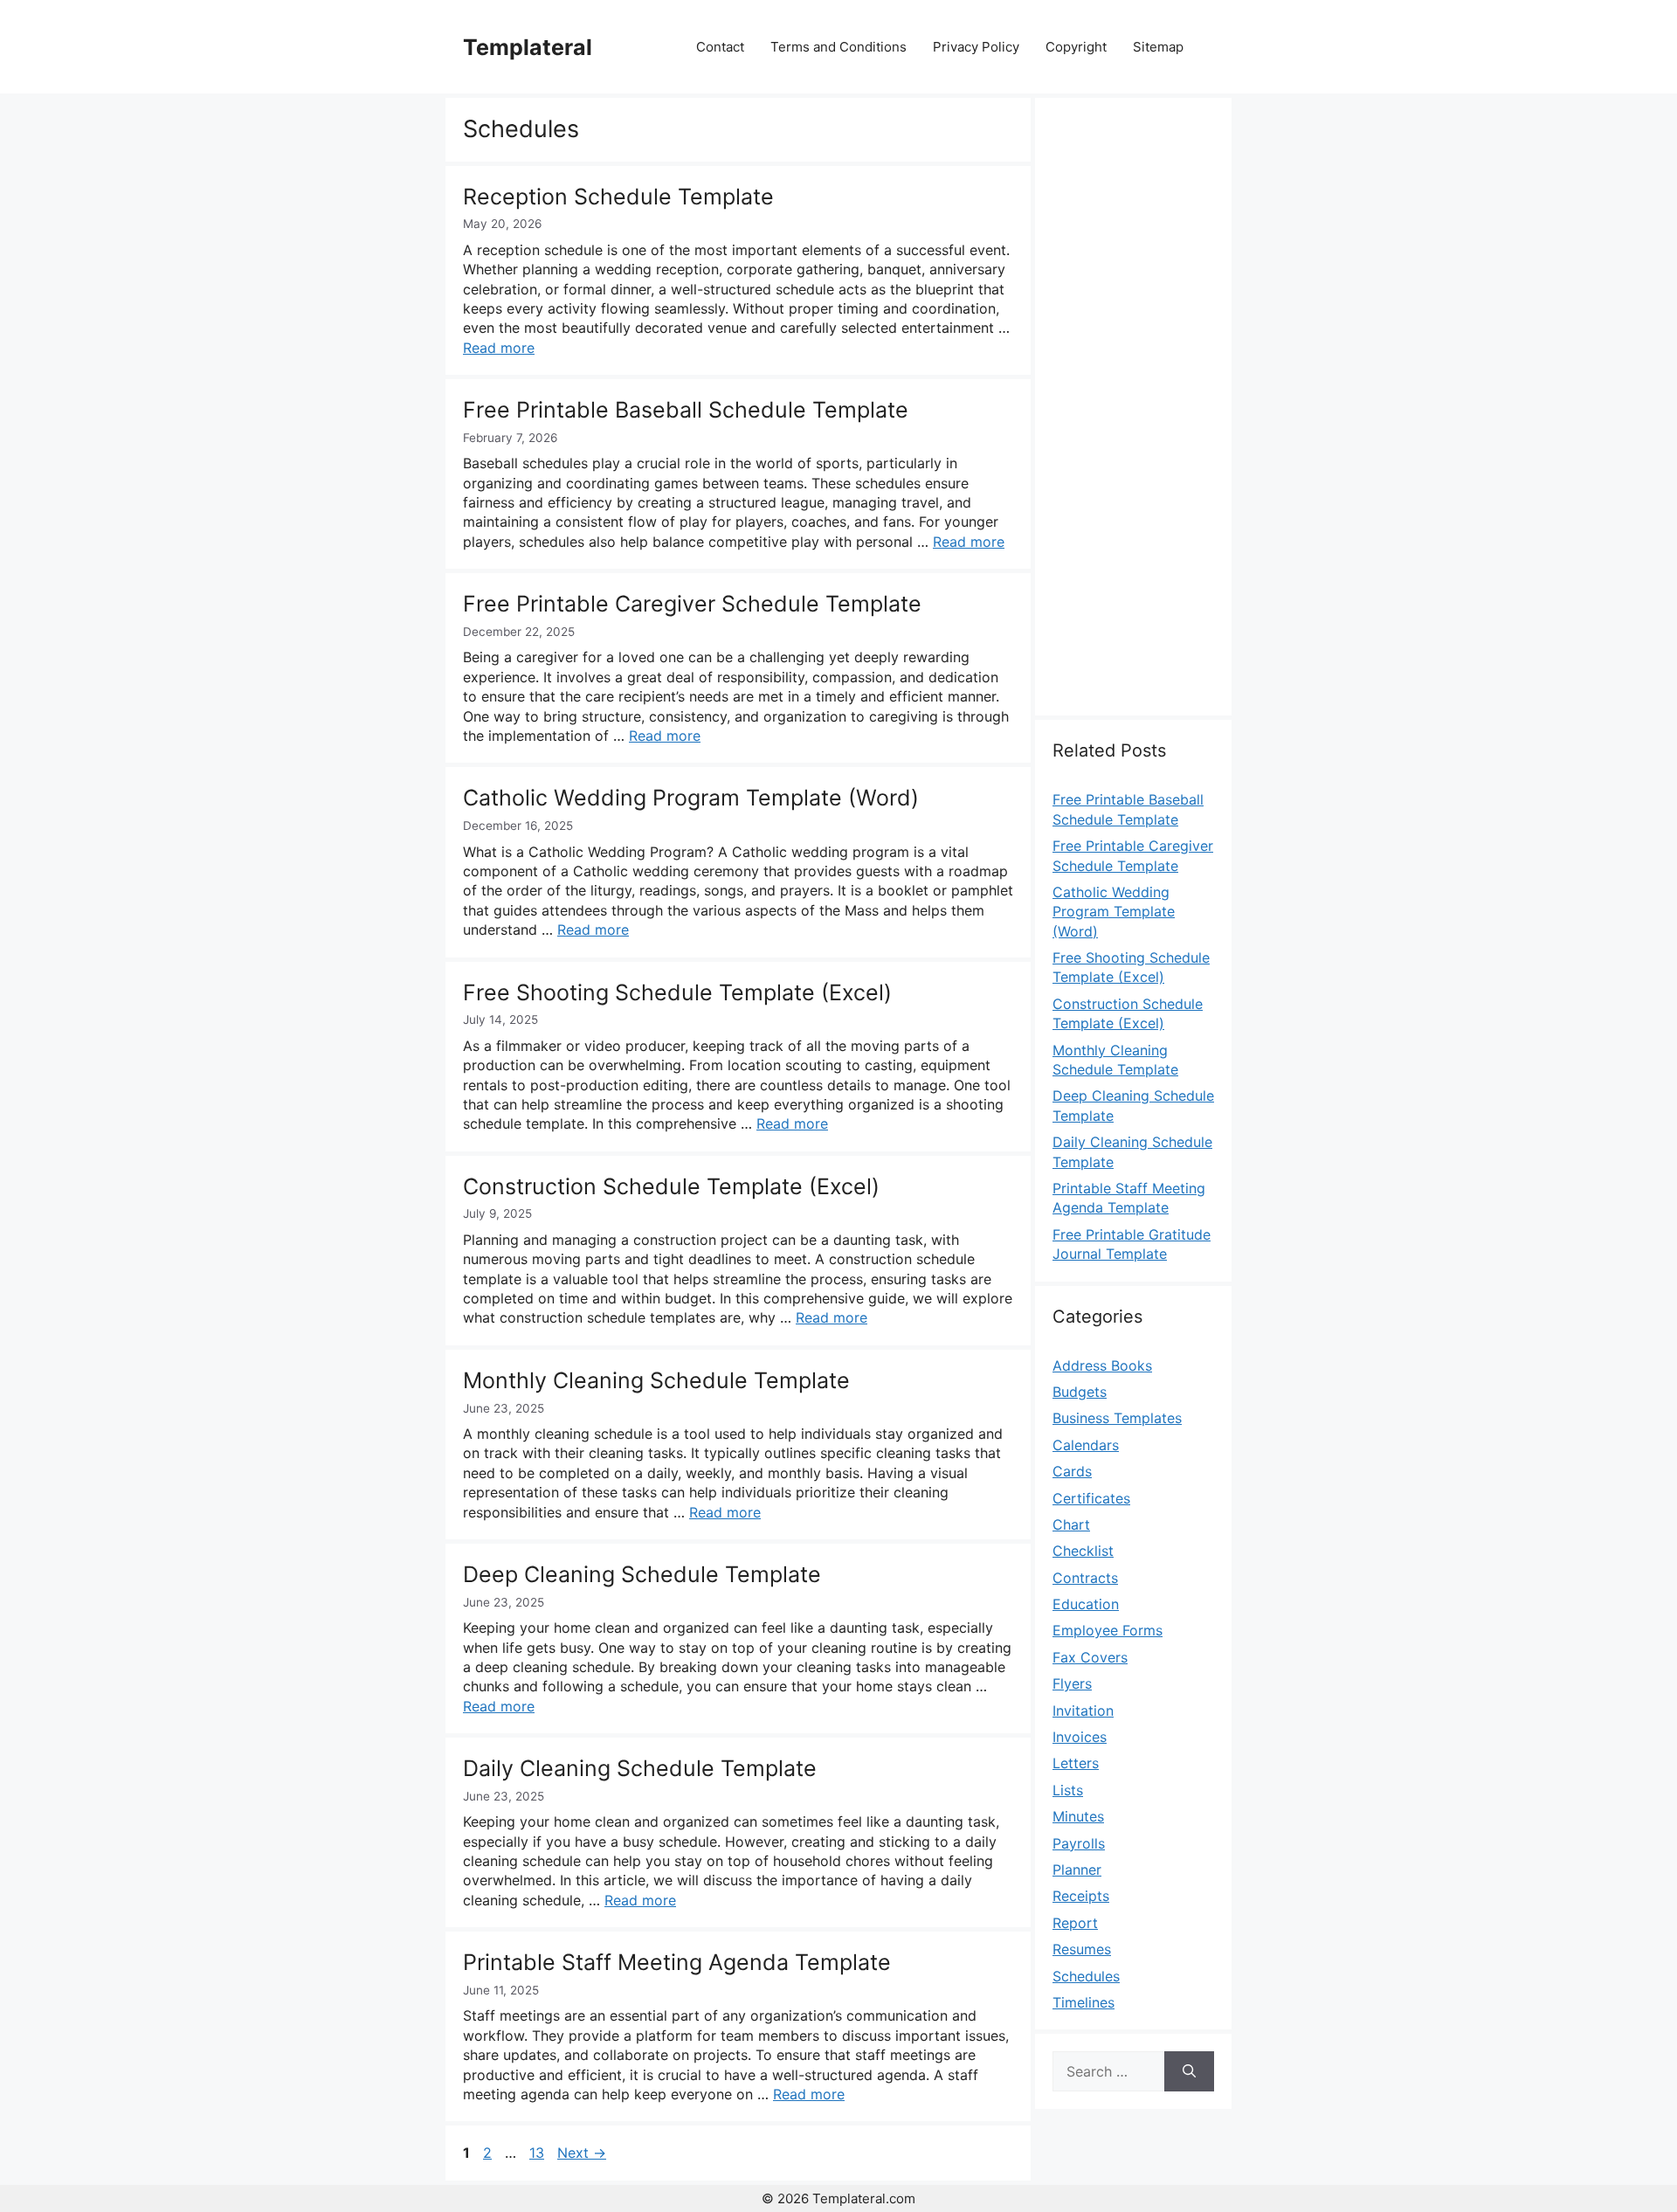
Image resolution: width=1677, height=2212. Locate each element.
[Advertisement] (1133, 417)
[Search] (1189, 2071)
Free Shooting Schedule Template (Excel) (677, 992)
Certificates (1091, 1498)
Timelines (1083, 2002)
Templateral (528, 47)
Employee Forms (1108, 1630)
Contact (720, 47)
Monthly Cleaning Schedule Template (656, 1380)
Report (1075, 1923)
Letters (1076, 1763)
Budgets (1080, 1392)
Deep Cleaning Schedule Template (642, 1574)
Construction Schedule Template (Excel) (671, 1186)
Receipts (1081, 1896)
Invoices (1080, 1737)
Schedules (1086, 1976)
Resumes (1082, 1949)
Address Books (1102, 1365)
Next (582, 2153)
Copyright (1076, 47)
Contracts (1085, 1578)
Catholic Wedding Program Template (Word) (691, 798)
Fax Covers (1090, 1657)
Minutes (1078, 1816)
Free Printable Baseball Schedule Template (686, 410)
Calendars (1086, 1445)
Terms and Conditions (838, 47)
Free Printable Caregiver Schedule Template (692, 604)
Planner (1077, 1870)
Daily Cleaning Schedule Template (640, 1768)
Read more (499, 348)
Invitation (1083, 1711)
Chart (1071, 1524)
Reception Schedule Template (618, 197)
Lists (1068, 1790)
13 (538, 2153)
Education (1086, 1604)
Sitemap (1158, 47)
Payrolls (1079, 1843)
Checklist (1083, 1551)
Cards (1072, 1471)
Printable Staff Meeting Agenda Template (677, 1962)
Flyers (1072, 1683)
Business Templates (1117, 1418)
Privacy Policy (976, 47)
